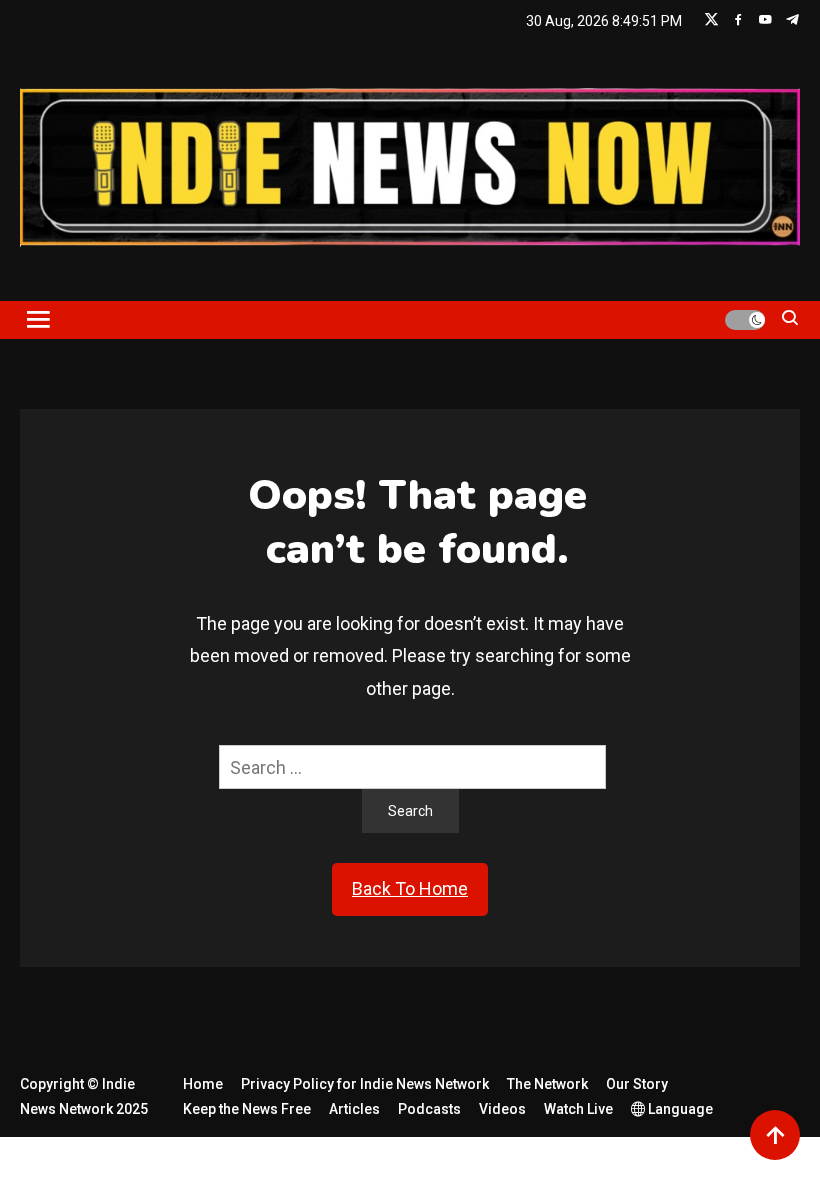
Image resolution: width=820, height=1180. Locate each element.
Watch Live (578, 1109)
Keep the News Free (247, 1109)
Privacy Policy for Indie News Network (365, 1084)
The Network (547, 1084)
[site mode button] (745, 320)
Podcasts (429, 1109)
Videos (502, 1109)
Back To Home (410, 888)
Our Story (637, 1084)
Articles (354, 1109)
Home (203, 1084)
